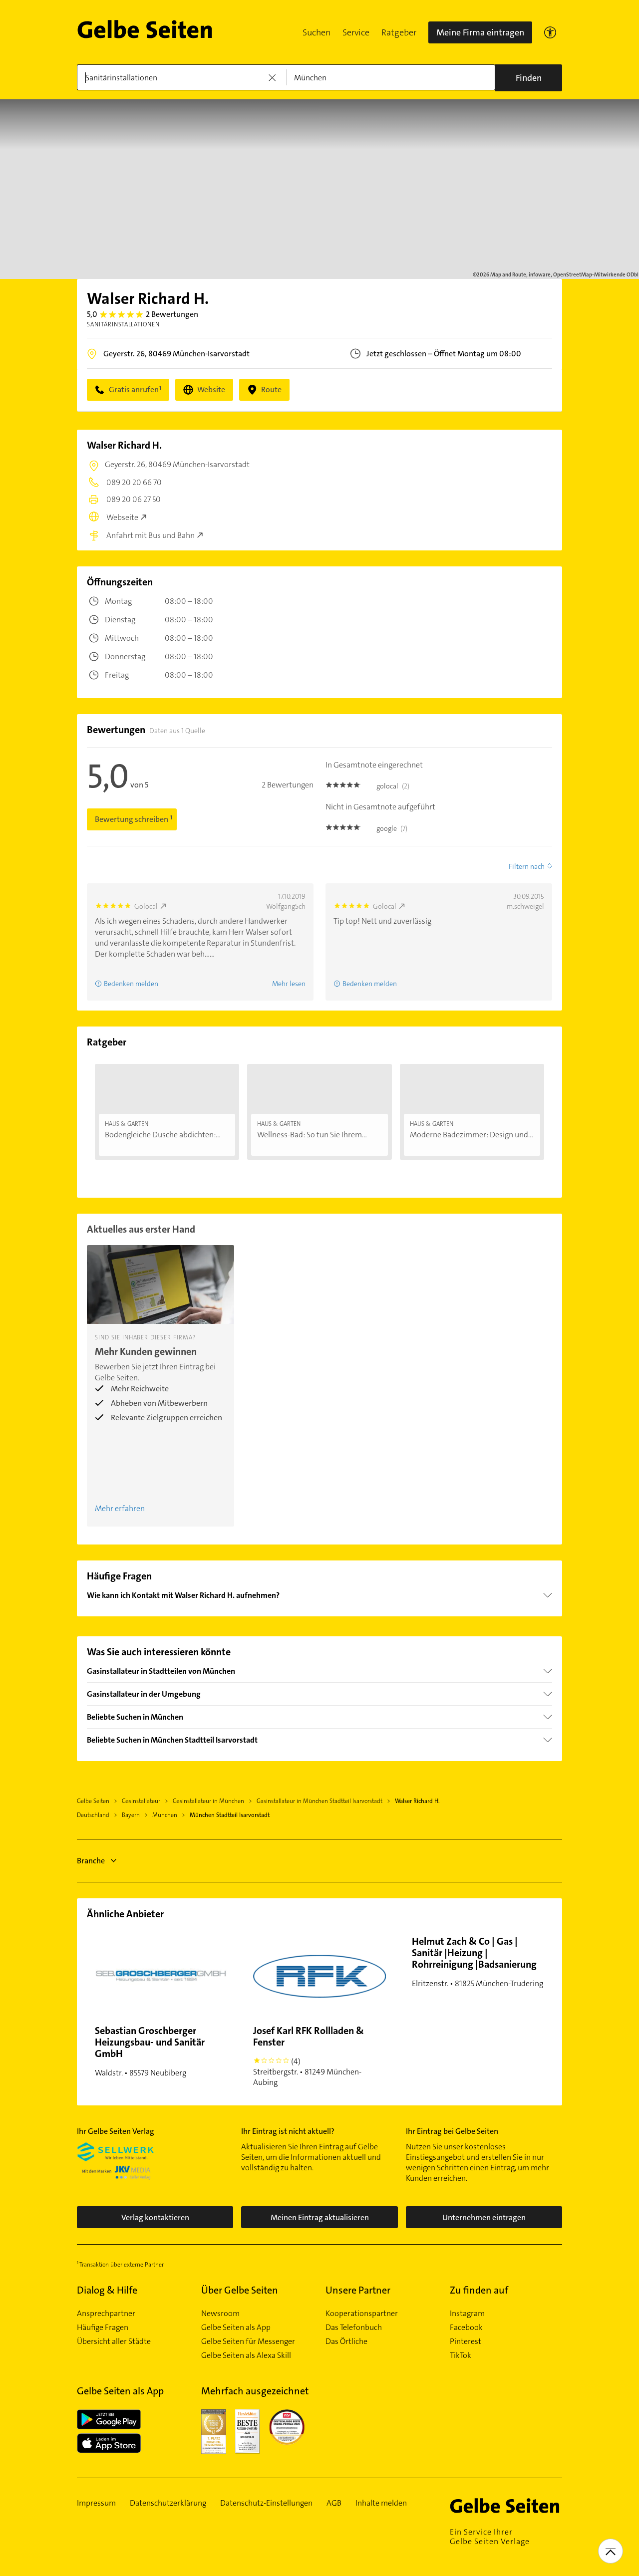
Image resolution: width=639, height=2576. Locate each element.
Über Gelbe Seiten (240, 2290)
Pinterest (466, 2341)
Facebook (466, 2327)
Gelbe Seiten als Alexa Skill (246, 2355)
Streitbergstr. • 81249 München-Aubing (309, 2056)
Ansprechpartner (106, 2314)
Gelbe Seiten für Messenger (248, 2341)
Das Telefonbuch (354, 2327)
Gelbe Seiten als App (236, 2327)
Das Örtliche (346, 2341)
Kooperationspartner (362, 2314)
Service (356, 32)
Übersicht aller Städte (114, 2341)
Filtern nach (527, 866)
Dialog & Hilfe (107, 2290)
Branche (91, 1861)
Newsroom (220, 2314)
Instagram (467, 2314)
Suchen (317, 32)
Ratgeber (399, 32)
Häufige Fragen (103, 2327)
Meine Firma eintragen (480, 32)
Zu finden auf (479, 2290)
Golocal (146, 906)
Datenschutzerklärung (168, 2503)
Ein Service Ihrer (490, 2537)
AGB (334, 2503)
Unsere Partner (358, 2290)
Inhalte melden (381, 2503)
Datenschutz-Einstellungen (266, 2503)
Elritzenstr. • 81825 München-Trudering (478, 1962)
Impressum (96, 2503)
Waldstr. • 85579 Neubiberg (150, 2051)
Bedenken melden (131, 984)
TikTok (461, 2355)
